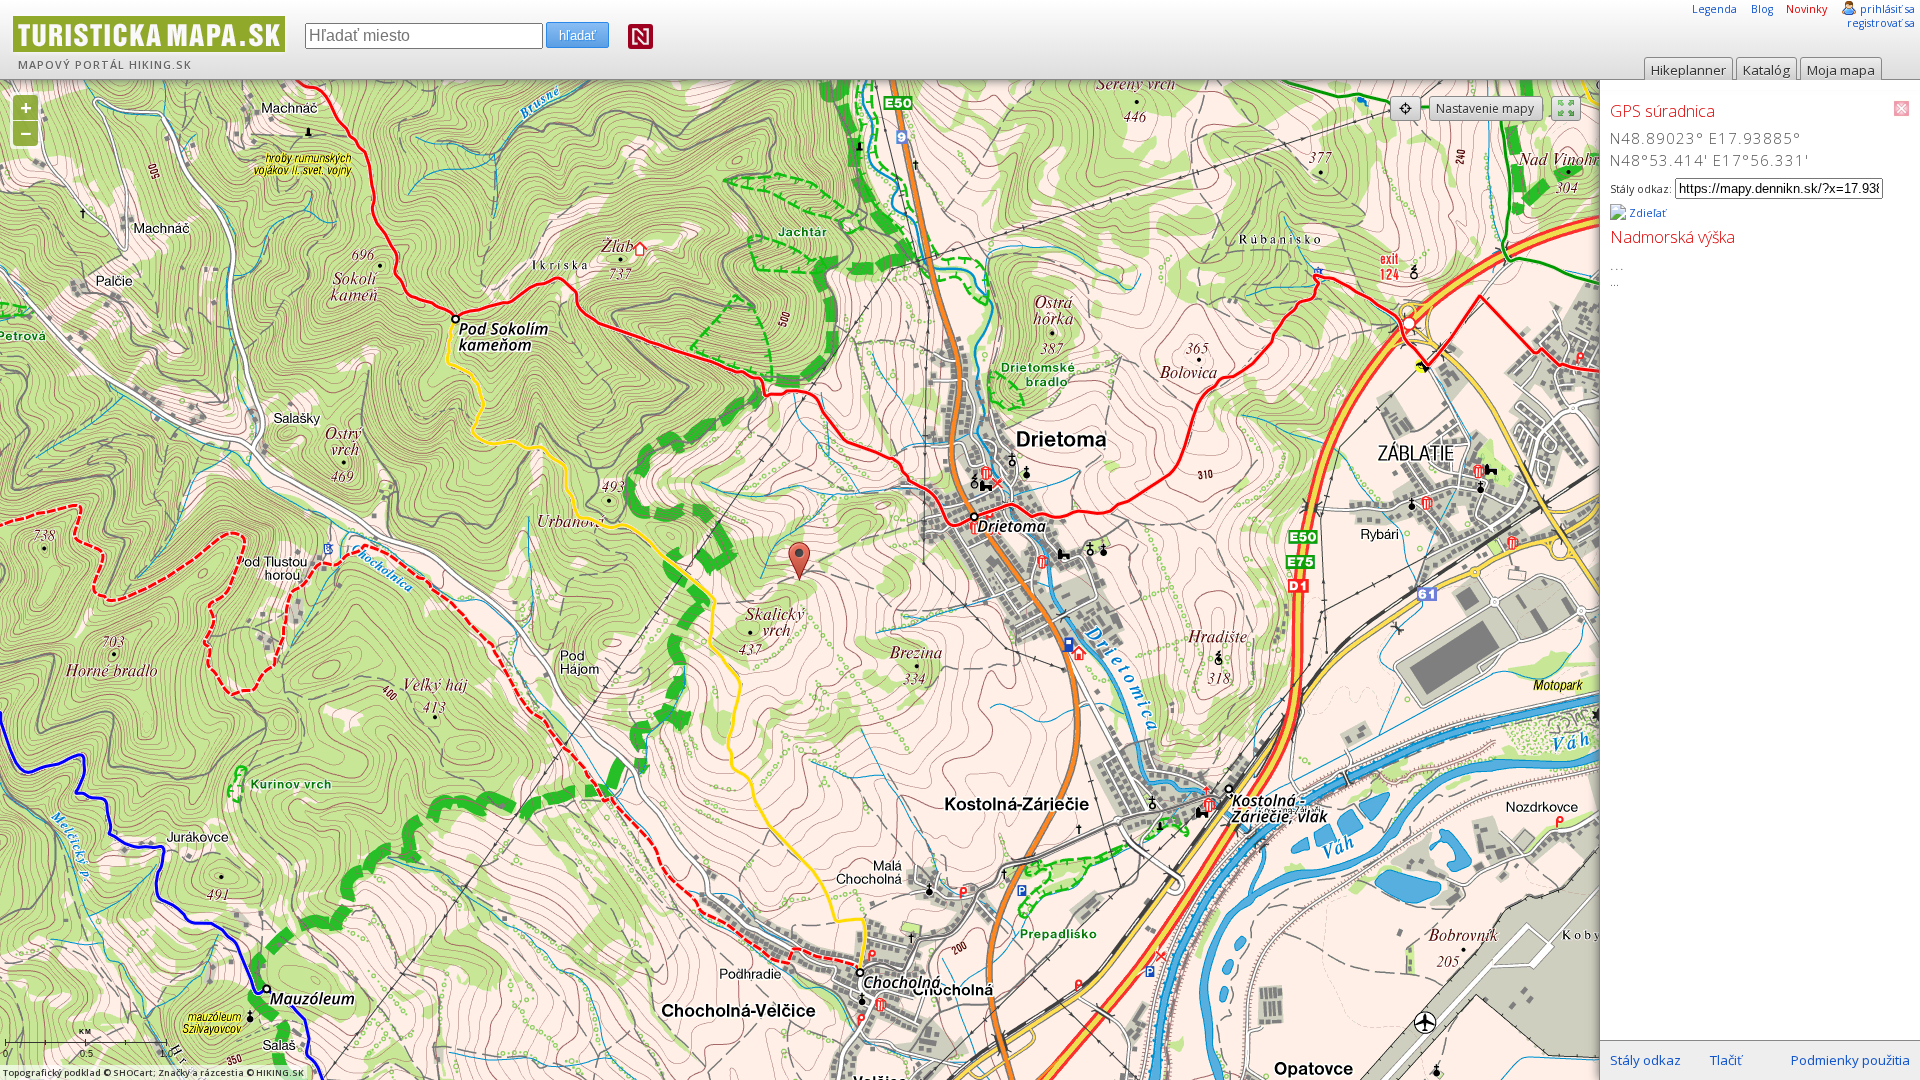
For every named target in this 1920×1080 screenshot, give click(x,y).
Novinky (1806, 9)
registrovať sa (1881, 23)
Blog (1762, 9)
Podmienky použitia (1850, 1060)
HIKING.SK (160, 65)
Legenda (1714, 9)
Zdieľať (1646, 213)
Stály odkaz (1645, 1060)
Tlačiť (1726, 1060)
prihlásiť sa (1887, 9)
